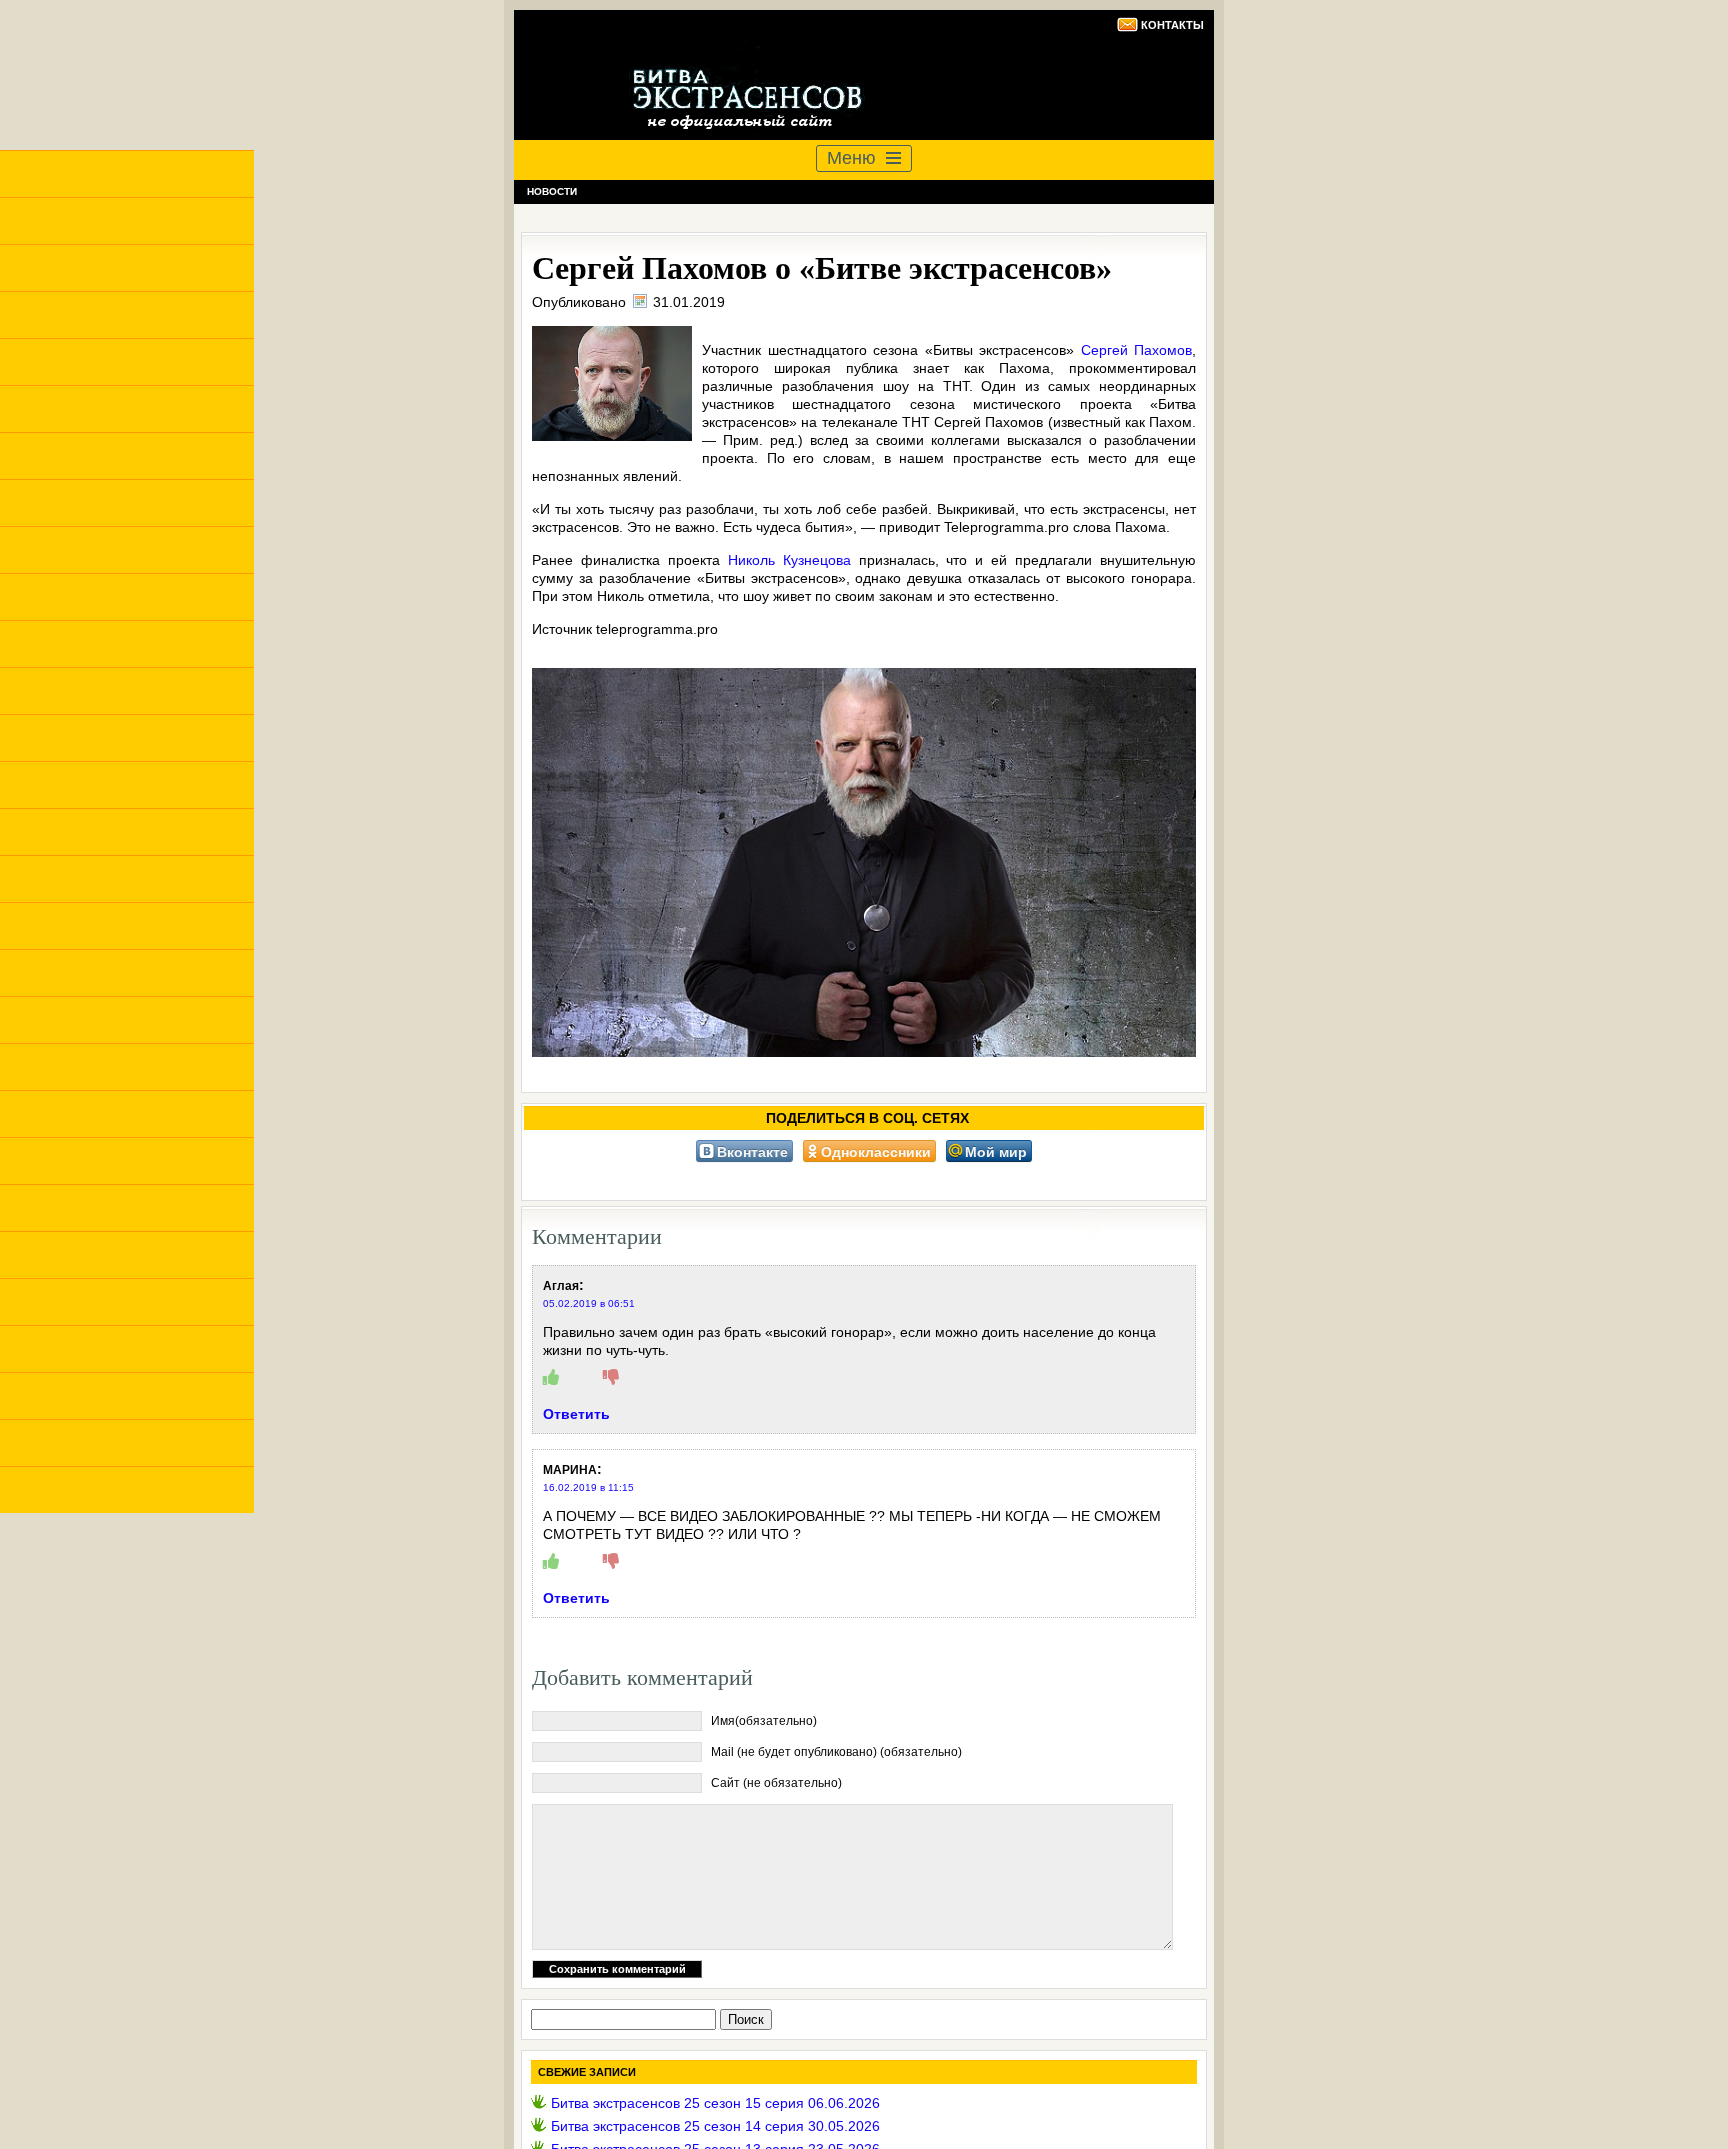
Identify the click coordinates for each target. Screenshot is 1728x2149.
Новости (552, 191)
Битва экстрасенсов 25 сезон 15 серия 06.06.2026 (715, 2103)
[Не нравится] (611, 1378)
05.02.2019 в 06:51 (589, 1303)
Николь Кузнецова (789, 560)
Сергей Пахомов (1137, 350)
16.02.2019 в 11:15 (588, 1487)
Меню (851, 158)
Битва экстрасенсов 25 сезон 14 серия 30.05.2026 (715, 2126)
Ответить (576, 1414)
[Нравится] (551, 1378)
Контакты (1172, 25)
